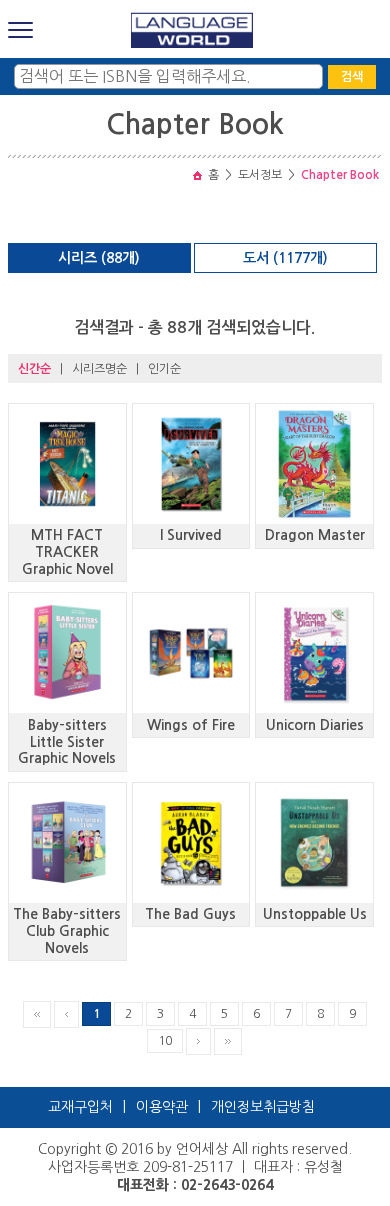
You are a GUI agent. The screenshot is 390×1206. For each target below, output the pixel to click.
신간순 (34, 369)
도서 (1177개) (285, 258)
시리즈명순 (99, 369)
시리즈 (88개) (99, 258)
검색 (352, 77)
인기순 (164, 369)
